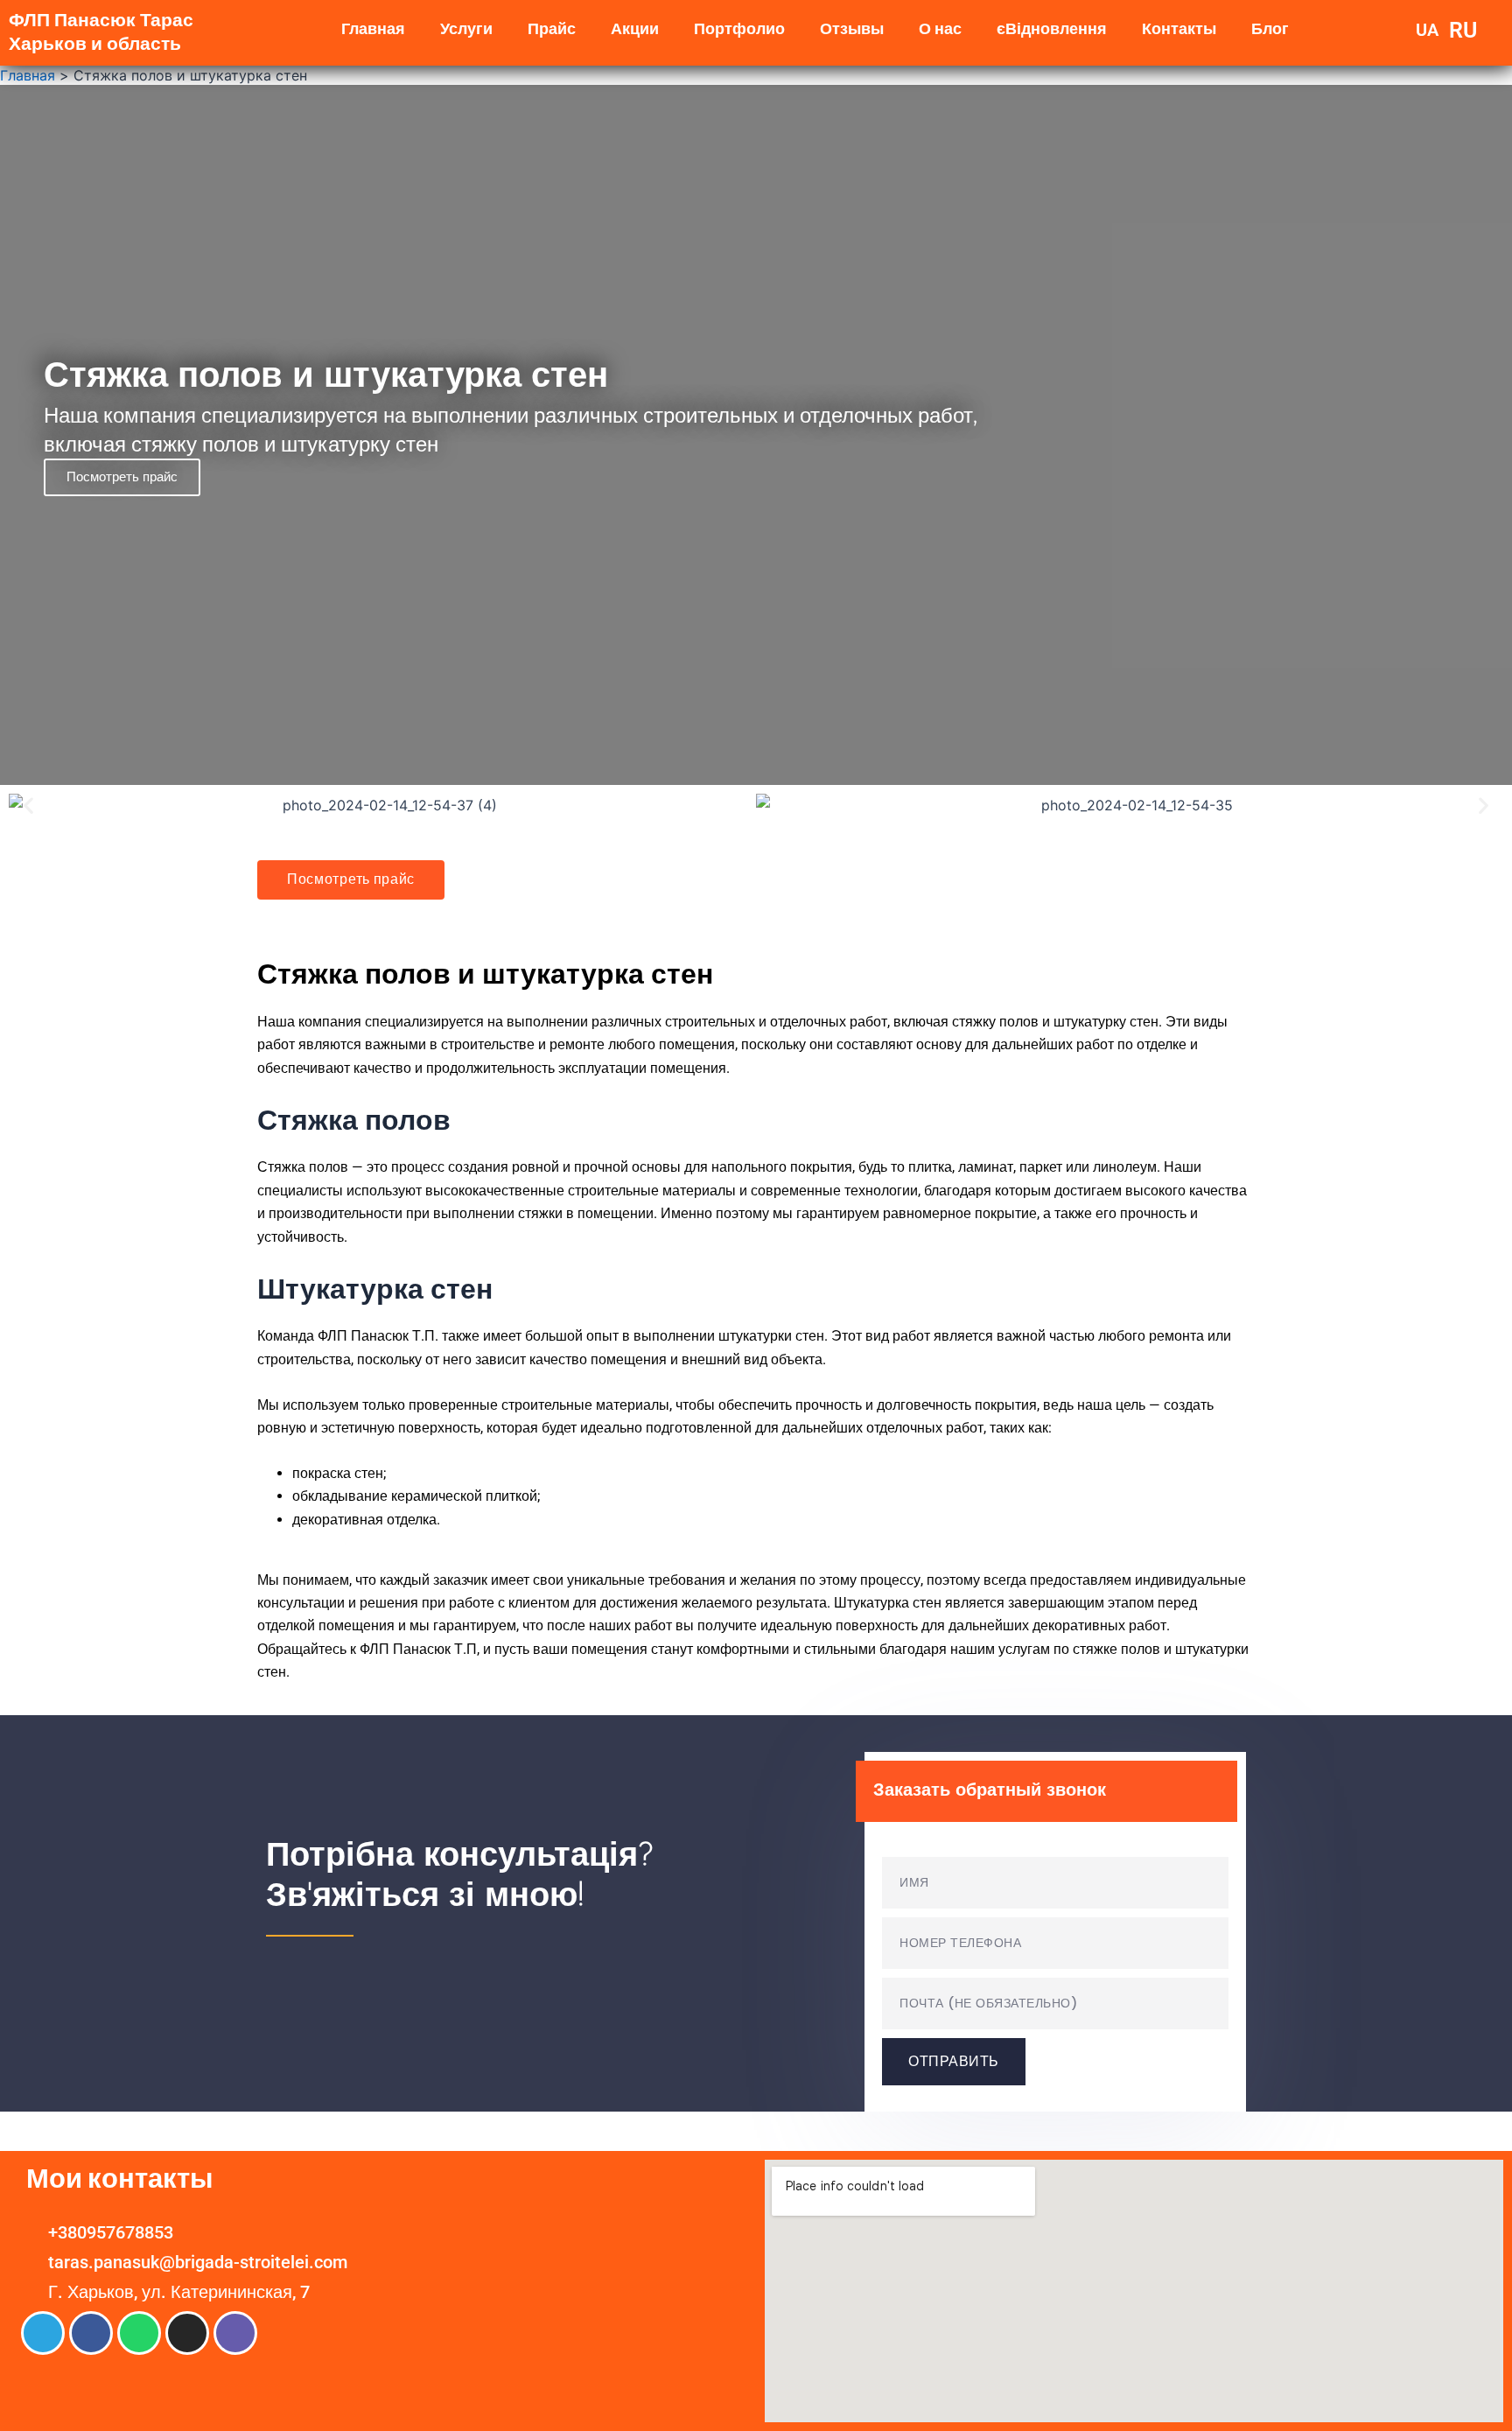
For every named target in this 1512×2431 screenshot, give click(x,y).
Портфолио (739, 28)
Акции (635, 28)
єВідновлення (1052, 28)
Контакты (1179, 28)
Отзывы (852, 28)
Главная (373, 28)
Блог (1270, 28)
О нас (940, 28)
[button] (28, 806)
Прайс (552, 28)
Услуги (466, 28)
